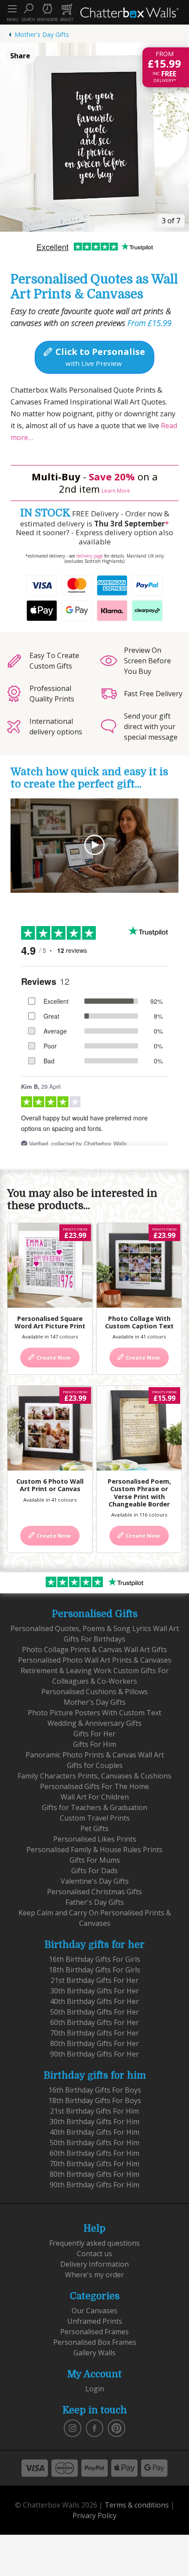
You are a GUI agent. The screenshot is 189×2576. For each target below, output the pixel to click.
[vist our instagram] (73, 2428)
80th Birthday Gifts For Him (94, 2174)
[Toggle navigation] (12, 9)
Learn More (116, 491)
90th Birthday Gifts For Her (94, 2054)
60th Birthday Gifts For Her (94, 2022)
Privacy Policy (94, 2515)
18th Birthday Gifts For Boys (95, 2100)
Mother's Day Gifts (42, 34)
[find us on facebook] (94, 2428)
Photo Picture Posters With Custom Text (94, 1713)
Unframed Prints (95, 2321)
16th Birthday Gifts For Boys (95, 2090)
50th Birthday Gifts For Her (94, 2012)
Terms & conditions (137, 2505)
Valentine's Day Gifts (95, 1881)
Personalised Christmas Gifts (94, 1892)
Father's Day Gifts (95, 1902)
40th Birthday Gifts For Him (94, 2132)
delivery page (90, 556)
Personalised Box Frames (95, 2342)
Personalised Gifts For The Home (94, 1786)
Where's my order (94, 2275)
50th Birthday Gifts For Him (94, 2143)
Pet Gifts (94, 1828)
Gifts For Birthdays (94, 1639)
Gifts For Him (94, 1744)
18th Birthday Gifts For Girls (94, 1970)
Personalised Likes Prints (95, 1839)
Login (95, 2389)
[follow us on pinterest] (116, 2428)
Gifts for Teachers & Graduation (94, 1807)
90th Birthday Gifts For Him (94, 2185)
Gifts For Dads (94, 1871)
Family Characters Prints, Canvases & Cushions (94, 1776)
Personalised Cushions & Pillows (94, 1692)
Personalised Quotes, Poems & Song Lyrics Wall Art (95, 1628)
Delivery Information (94, 2264)
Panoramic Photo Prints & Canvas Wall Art (95, 1755)
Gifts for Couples (95, 1765)
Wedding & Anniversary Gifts (94, 1723)
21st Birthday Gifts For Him (94, 2111)
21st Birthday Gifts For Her (94, 1980)
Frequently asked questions (94, 2243)
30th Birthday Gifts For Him (94, 2122)
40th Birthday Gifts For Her (94, 2001)
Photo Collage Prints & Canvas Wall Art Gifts (94, 1649)
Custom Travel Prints (95, 1818)
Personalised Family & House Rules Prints (94, 1850)
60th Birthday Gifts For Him (94, 2153)
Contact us (94, 2254)
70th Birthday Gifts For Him (94, 2164)
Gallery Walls (94, 2353)
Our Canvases (94, 2311)
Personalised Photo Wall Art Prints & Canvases (95, 1660)
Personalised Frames (94, 2332)
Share (20, 56)
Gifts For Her (94, 1734)
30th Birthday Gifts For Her (94, 1991)
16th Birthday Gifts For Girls (94, 1959)
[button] (28, 12)
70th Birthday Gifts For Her (94, 2033)
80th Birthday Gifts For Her (94, 2043)
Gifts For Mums (95, 1860)
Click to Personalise (99, 357)
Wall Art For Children (95, 1797)
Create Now (53, 1357)
